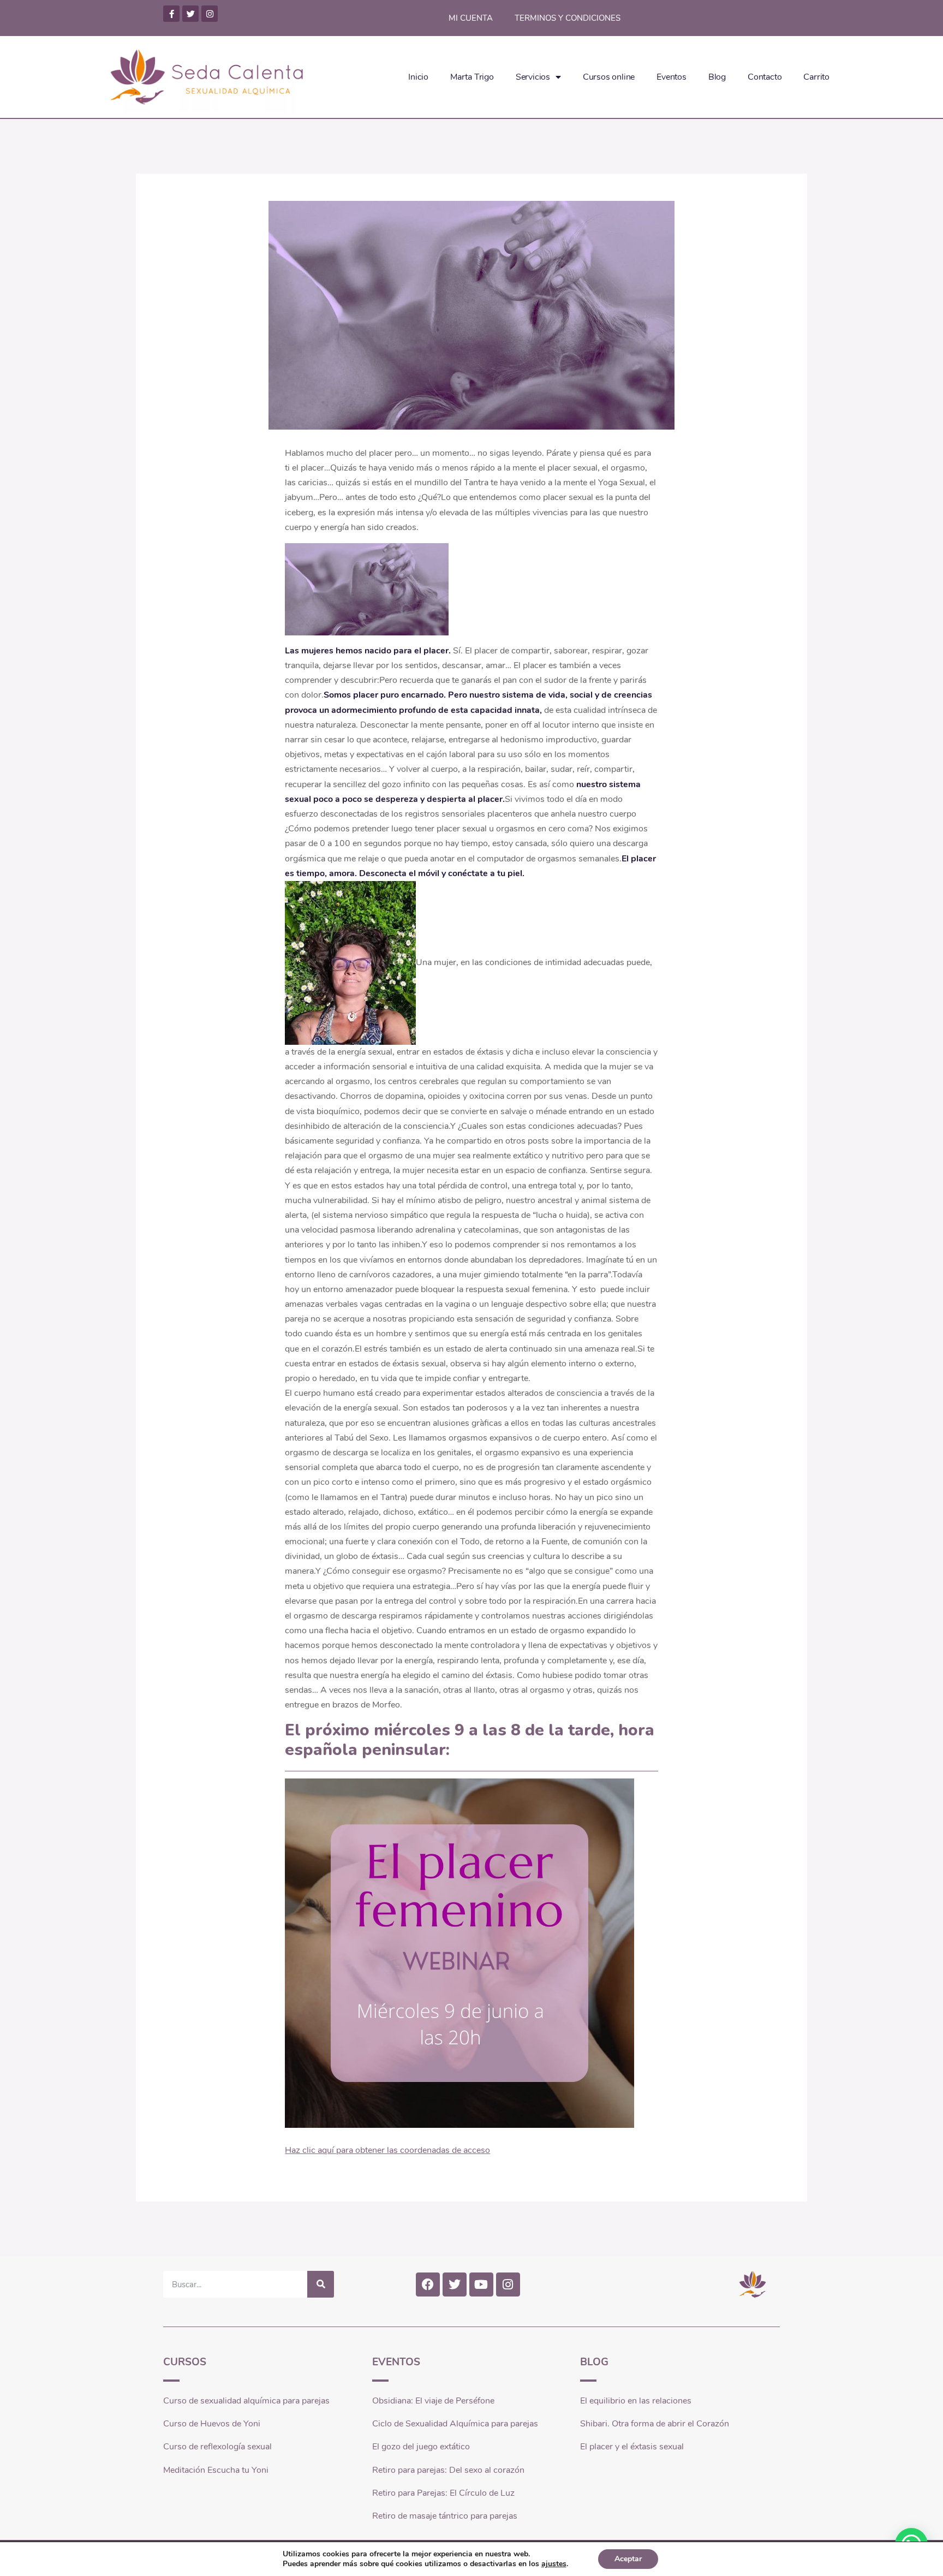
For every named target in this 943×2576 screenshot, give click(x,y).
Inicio (418, 77)
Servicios (533, 77)
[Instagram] (210, 14)
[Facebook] (428, 2285)
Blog (717, 77)
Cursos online (609, 77)
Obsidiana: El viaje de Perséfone (433, 2401)
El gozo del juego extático (421, 2447)
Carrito (816, 77)
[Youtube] (481, 2285)
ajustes (554, 2564)
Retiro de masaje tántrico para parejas (445, 2516)
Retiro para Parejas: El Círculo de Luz (443, 2493)
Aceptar (628, 2559)
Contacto (765, 77)
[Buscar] (321, 2284)
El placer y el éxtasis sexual (632, 2447)
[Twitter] (190, 14)
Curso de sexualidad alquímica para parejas (246, 2401)
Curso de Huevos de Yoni (212, 2424)
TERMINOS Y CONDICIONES (568, 18)
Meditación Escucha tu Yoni (216, 2470)
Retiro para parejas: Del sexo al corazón (448, 2470)
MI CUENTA (471, 18)
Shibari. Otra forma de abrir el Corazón (655, 2424)
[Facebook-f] (171, 14)
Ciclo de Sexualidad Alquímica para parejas (455, 2424)
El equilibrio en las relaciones (636, 2401)
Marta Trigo (472, 77)
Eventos (672, 77)
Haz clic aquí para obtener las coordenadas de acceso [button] (387, 2150)
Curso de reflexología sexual (217, 2447)
